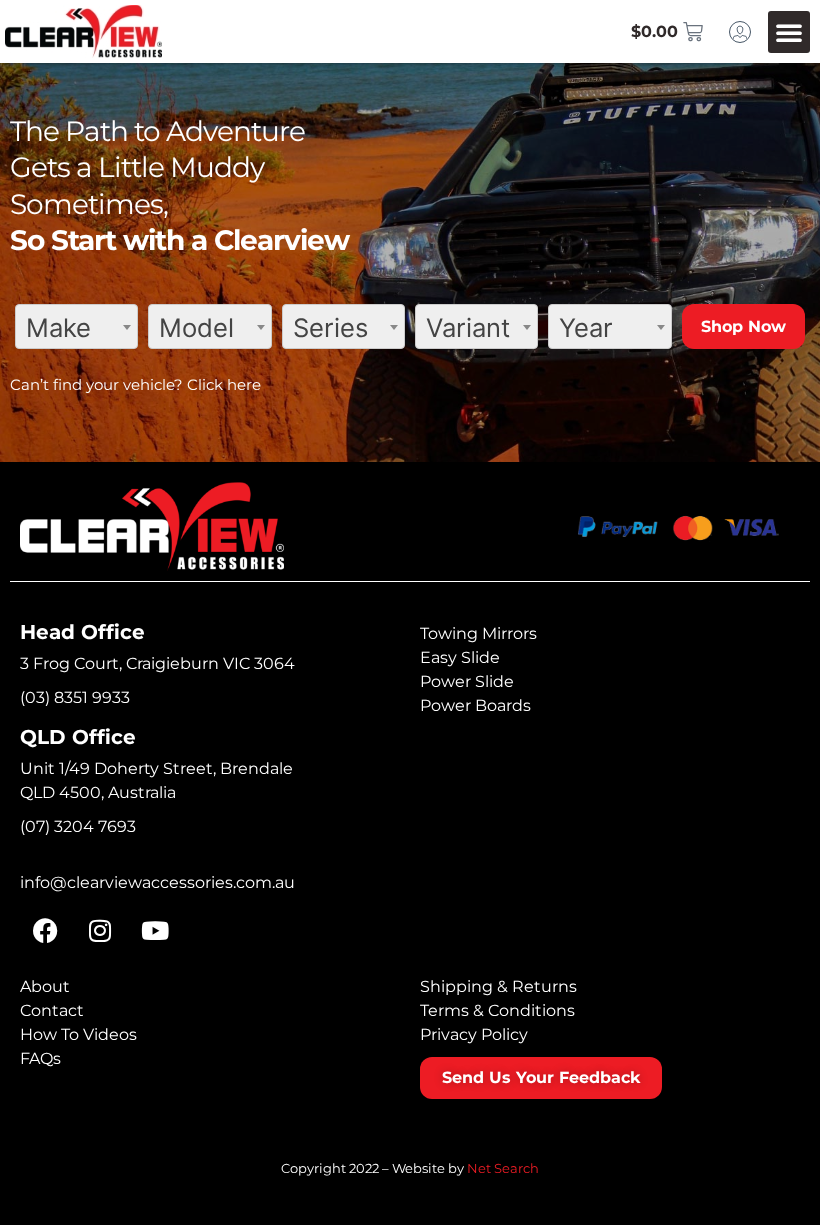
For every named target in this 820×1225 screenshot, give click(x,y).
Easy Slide (460, 657)
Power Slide (467, 681)
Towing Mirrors (478, 633)
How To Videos (78, 1034)
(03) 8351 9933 (75, 697)
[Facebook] (45, 930)
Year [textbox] (586, 327)
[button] (789, 32)
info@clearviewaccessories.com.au (157, 882)
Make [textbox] (58, 327)
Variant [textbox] (468, 327)
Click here (224, 384)
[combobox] (76, 326)
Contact (52, 1010)
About (45, 986)
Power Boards (475, 705)
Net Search (503, 1168)
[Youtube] (155, 930)
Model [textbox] (196, 327)
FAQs (40, 1058)
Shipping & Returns (498, 986)
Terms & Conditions (497, 1010)
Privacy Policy (474, 1034)
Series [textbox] (330, 327)
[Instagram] (100, 930)
